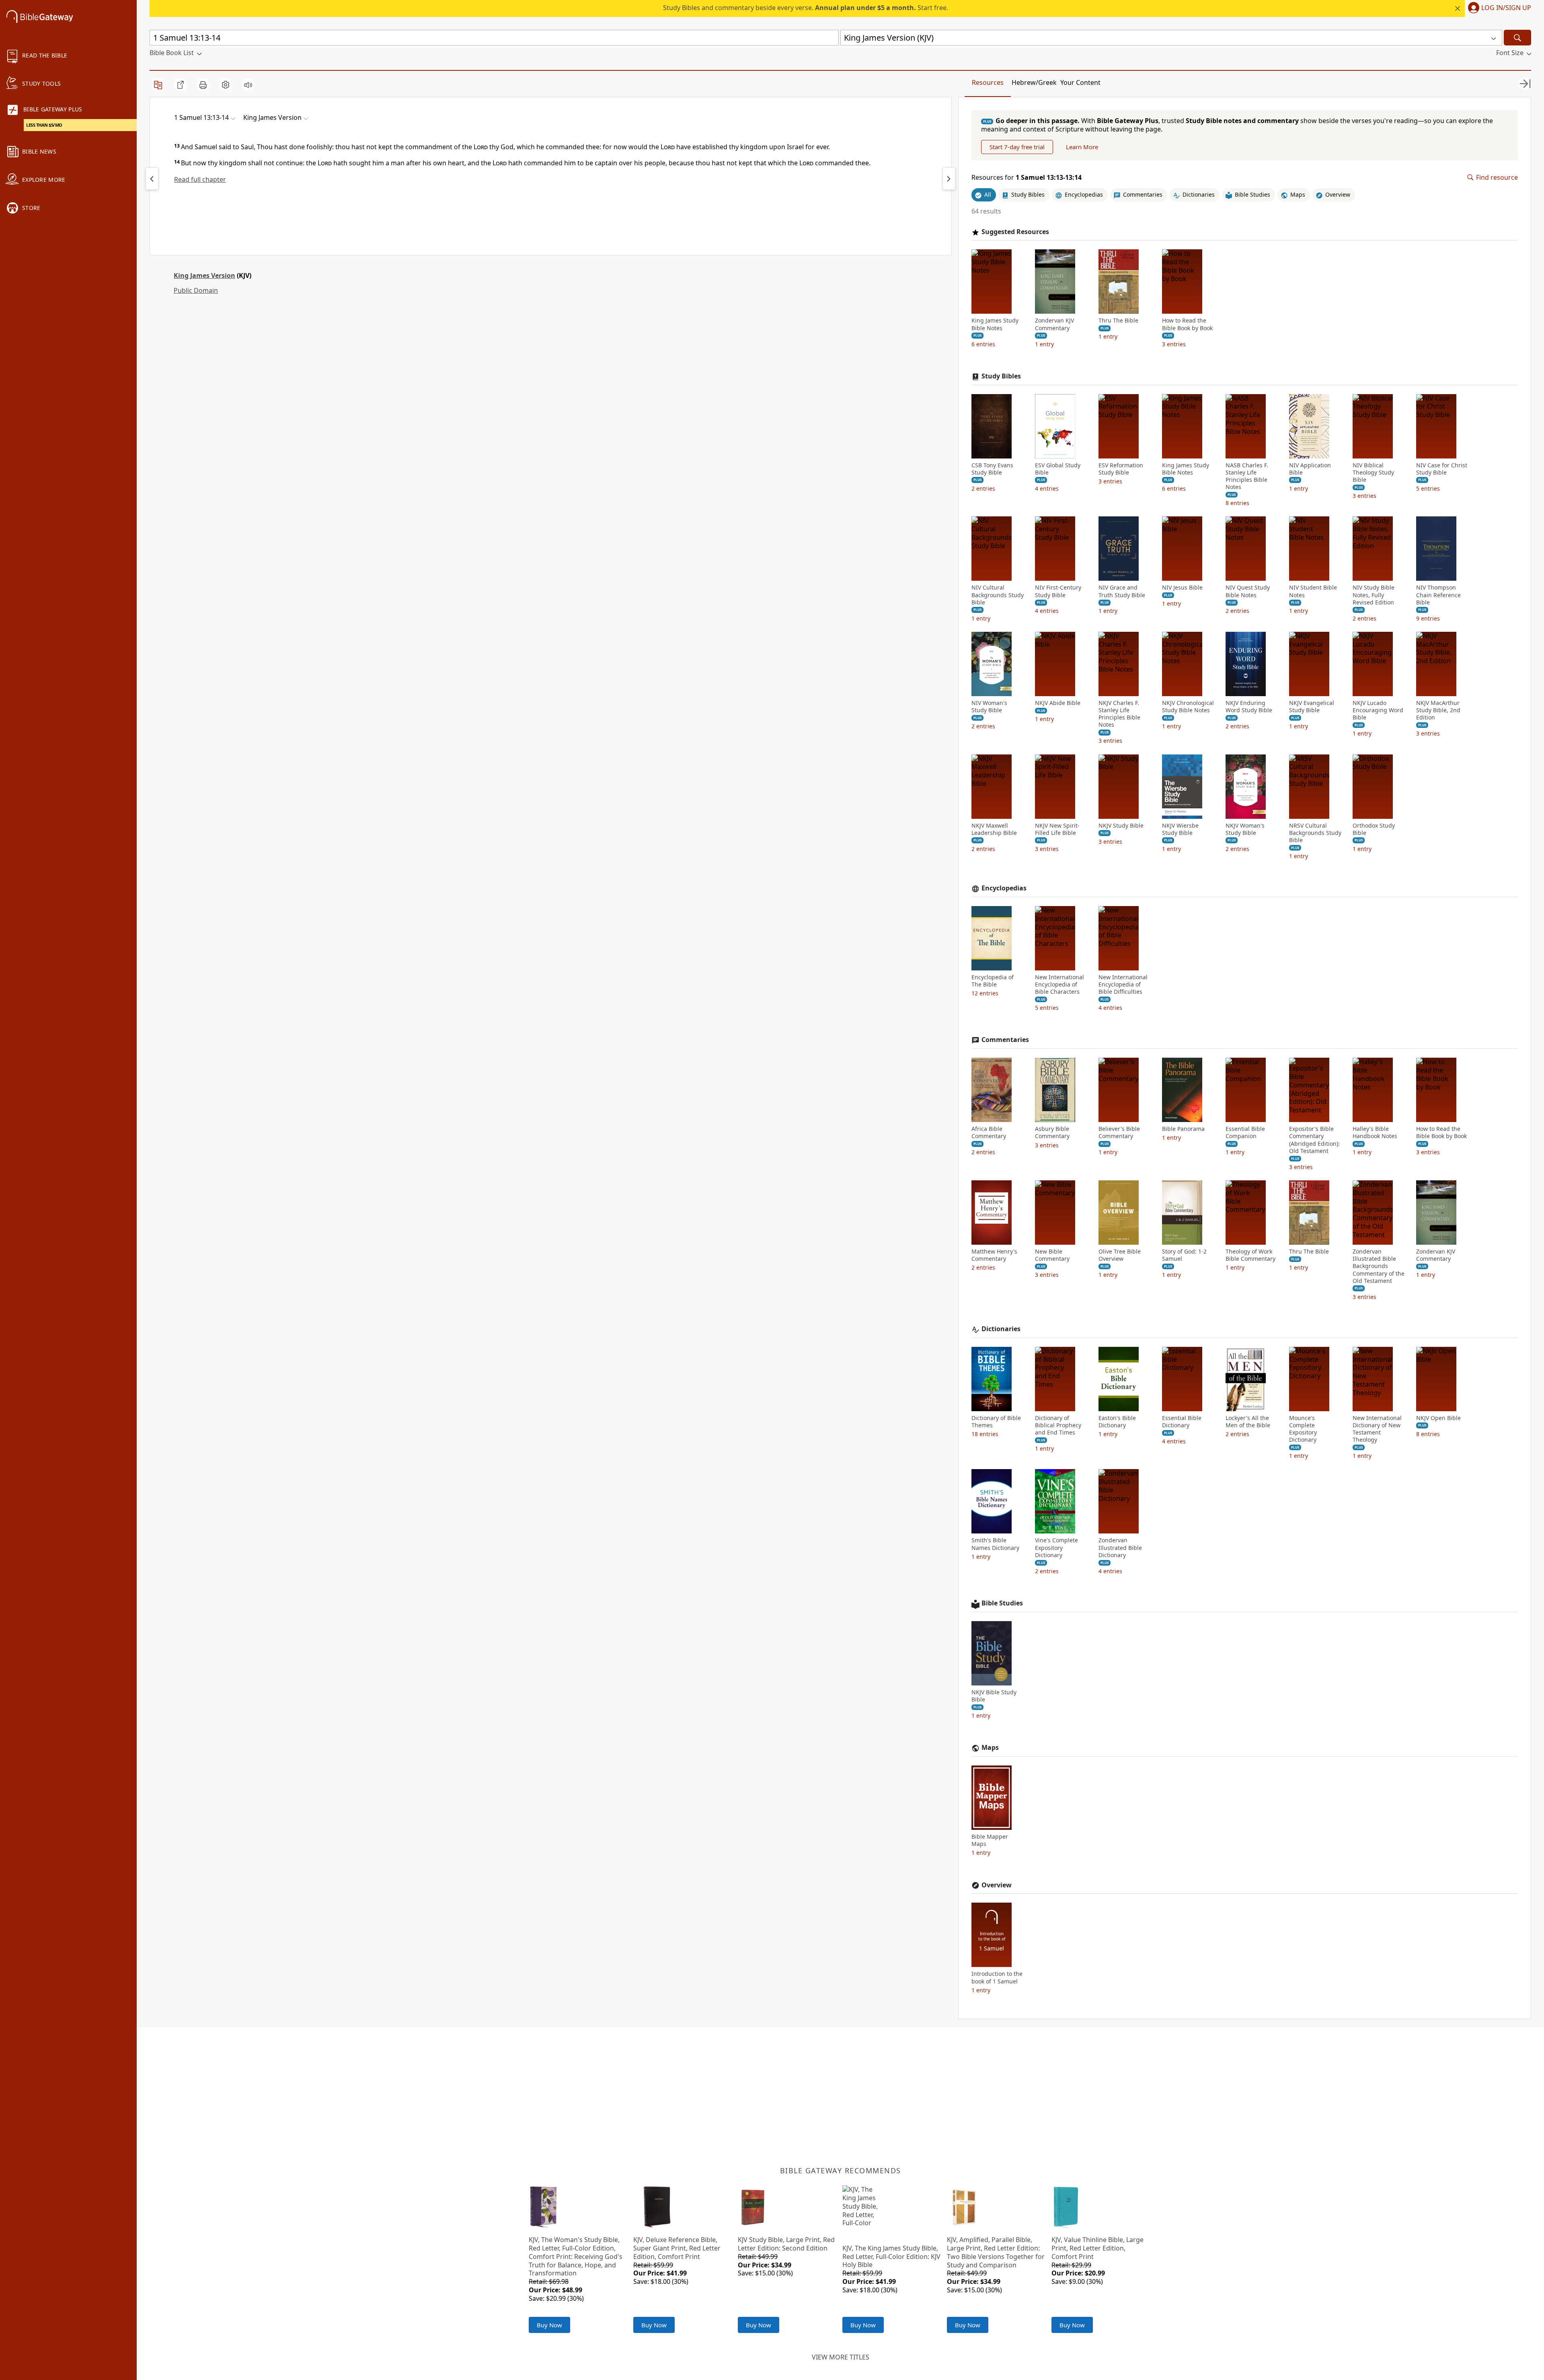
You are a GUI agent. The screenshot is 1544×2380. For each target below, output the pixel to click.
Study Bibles (1001, 376)
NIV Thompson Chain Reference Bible (1438, 595)
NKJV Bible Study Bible (994, 1696)
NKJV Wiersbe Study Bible (1180, 829)
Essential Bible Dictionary (1182, 1422)
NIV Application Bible (1310, 469)
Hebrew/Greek (1034, 82)
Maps (990, 1748)
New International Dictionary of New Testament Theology (1377, 1429)
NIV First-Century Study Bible (1058, 591)
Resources (988, 82)
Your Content (1080, 82)
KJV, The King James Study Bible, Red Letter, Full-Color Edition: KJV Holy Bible (891, 2257)
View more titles (841, 2357)
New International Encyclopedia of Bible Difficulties (1123, 984)
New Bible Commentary (1052, 1255)
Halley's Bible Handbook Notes (1375, 1132)
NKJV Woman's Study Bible (1245, 829)
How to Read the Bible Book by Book (1187, 324)
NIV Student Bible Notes (1313, 591)
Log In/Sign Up (1506, 8)
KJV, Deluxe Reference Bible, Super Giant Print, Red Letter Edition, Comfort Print (677, 2248)
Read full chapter (200, 179)
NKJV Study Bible (1121, 826)
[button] (1498, 8)
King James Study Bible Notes (995, 324)
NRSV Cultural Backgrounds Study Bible (1315, 833)
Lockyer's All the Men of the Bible (1248, 1422)
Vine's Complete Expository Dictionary (1056, 1548)
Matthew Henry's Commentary (994, 1255)
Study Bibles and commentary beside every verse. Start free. (806, 8)
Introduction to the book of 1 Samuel (997, 1977)
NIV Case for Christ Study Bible (1442, 469)
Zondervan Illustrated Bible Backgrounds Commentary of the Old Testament (1379, 1266)
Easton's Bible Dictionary (1117, 1422)
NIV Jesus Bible (1182, 588)
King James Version (204, 275)
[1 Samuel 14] (949, 179)
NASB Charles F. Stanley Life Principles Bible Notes (1247, 476)
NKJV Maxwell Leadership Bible (994, 829)
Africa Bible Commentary (989, 1132)
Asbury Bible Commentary (1052, 1132)
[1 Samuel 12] (152, 179)
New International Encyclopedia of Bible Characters (1059, 984)
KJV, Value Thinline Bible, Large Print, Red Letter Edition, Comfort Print (1097, 2248)
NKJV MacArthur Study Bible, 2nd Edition (1438, 710)
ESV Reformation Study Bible (1121, 469)
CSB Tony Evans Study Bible (992, 469)
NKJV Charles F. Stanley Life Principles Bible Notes (1119, 714)
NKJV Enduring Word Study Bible (1249, 707)
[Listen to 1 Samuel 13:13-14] (248, 85)
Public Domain (196, 290)
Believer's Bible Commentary (1119, 1132)
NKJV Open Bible (1438, 1418)
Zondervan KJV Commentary (1054, 324)
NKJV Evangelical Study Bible (1312, 707)
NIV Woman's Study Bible (989, 707)
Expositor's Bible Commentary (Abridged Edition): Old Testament (1314, 1140)
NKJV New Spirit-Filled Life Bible (1057, 829)
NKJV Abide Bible (1058, 703)
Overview (997, 1885)
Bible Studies (1002, 1603)
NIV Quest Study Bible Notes (1248, 591)
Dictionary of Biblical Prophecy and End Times (1058, 1425)
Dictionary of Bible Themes (996, 1422)
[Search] (1517, 38)
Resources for (1027, 178)
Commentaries (1005, 1040)
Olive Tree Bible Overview (1120, 1255)
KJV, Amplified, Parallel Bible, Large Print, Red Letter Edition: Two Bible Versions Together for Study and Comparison (996, 2252)
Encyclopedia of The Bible (993, 981)
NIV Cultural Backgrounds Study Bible (998, 595)
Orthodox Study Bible (1374, 829)
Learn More (1082, 147)
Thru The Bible (1118, 321)
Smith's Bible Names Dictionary (995, 1544)
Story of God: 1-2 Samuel (1184, 1255)
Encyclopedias (1004, 888)
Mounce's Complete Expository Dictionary (1303, 1429)
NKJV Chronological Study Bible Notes (1188, 707)
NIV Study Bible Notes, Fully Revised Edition (1374, 595)
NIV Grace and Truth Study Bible (1122, 591)
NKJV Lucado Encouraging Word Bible (1378, 710)
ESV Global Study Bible (1058, 469)
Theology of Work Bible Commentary (1250, 1255)
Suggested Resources (1015, 232)
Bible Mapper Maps (990, 1840)
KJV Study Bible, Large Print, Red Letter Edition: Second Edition (786, 2244)
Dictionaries (1001, 1329)
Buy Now (549, 2325)
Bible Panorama (1183, 1129)
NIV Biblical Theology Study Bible (1373, 473)
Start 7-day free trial (1017, 147)
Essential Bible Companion (1245, 1132)
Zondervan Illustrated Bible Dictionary (1120, 1548)
